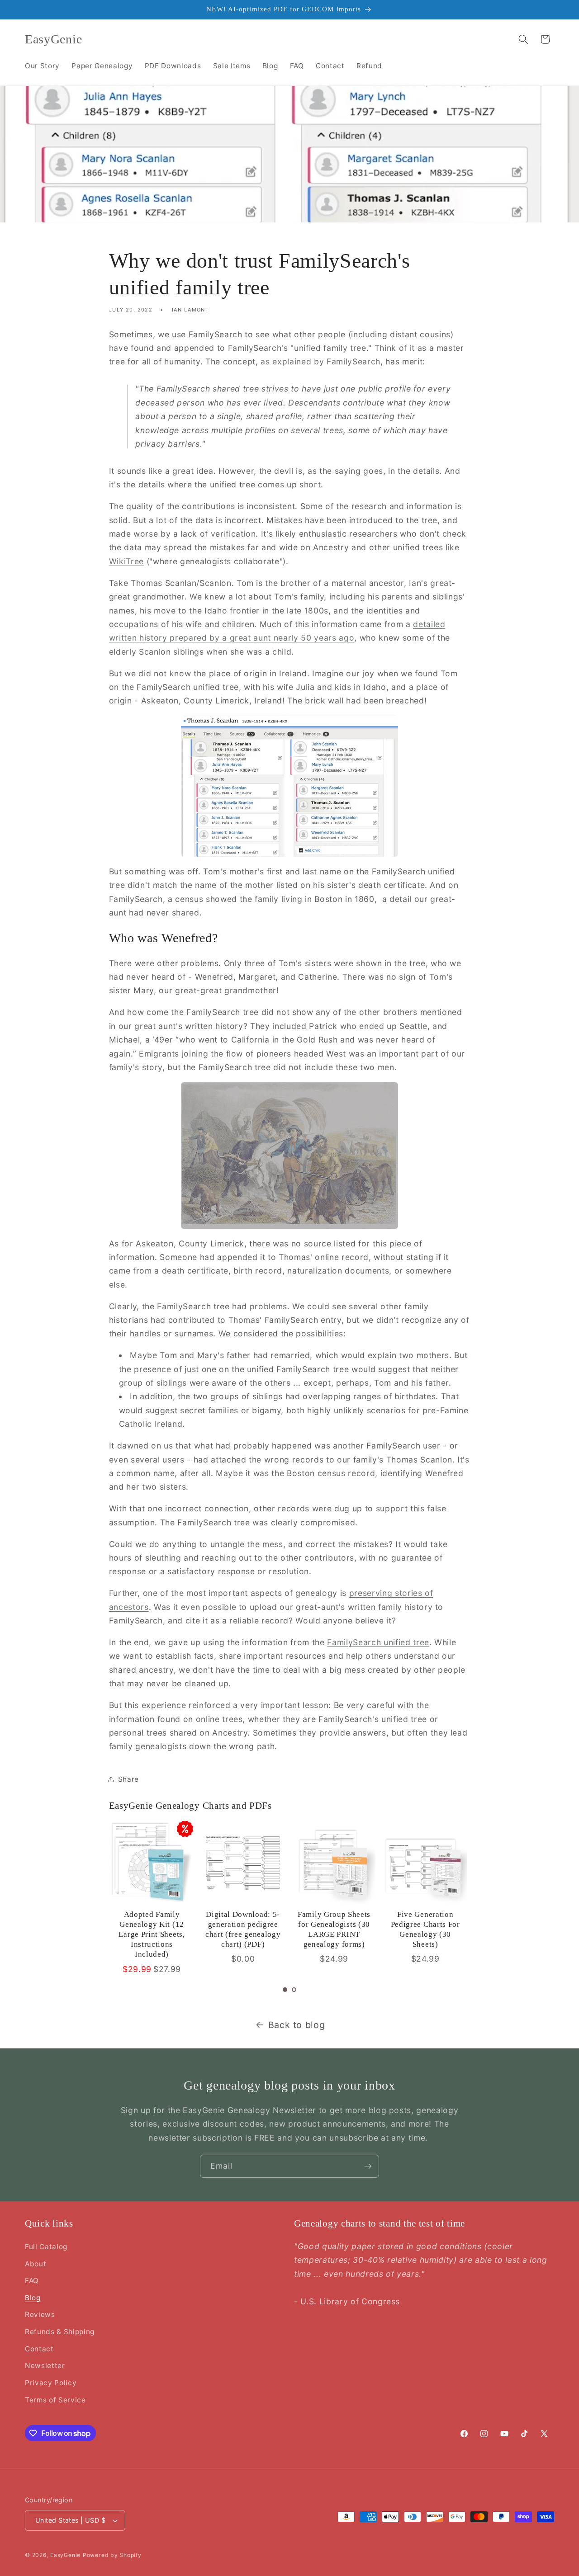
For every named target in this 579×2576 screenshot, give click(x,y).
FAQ (32, 2281)
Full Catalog (46, 2247)
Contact (39, 2349)
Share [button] (128, 1779)
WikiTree (126, 561)
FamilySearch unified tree (378, 1642)
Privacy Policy (51, 2383)
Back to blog (297, 2025)
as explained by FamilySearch (320, 361)
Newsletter (45, 2366)
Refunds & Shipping (60, 2332)
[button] (523, 39)
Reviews (40, 2314)
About (36, 2264)
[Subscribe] (368, 2166)
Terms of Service (55, 2400)
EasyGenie (65, 2555)
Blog (33, 2298)
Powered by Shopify (112, 2555)
